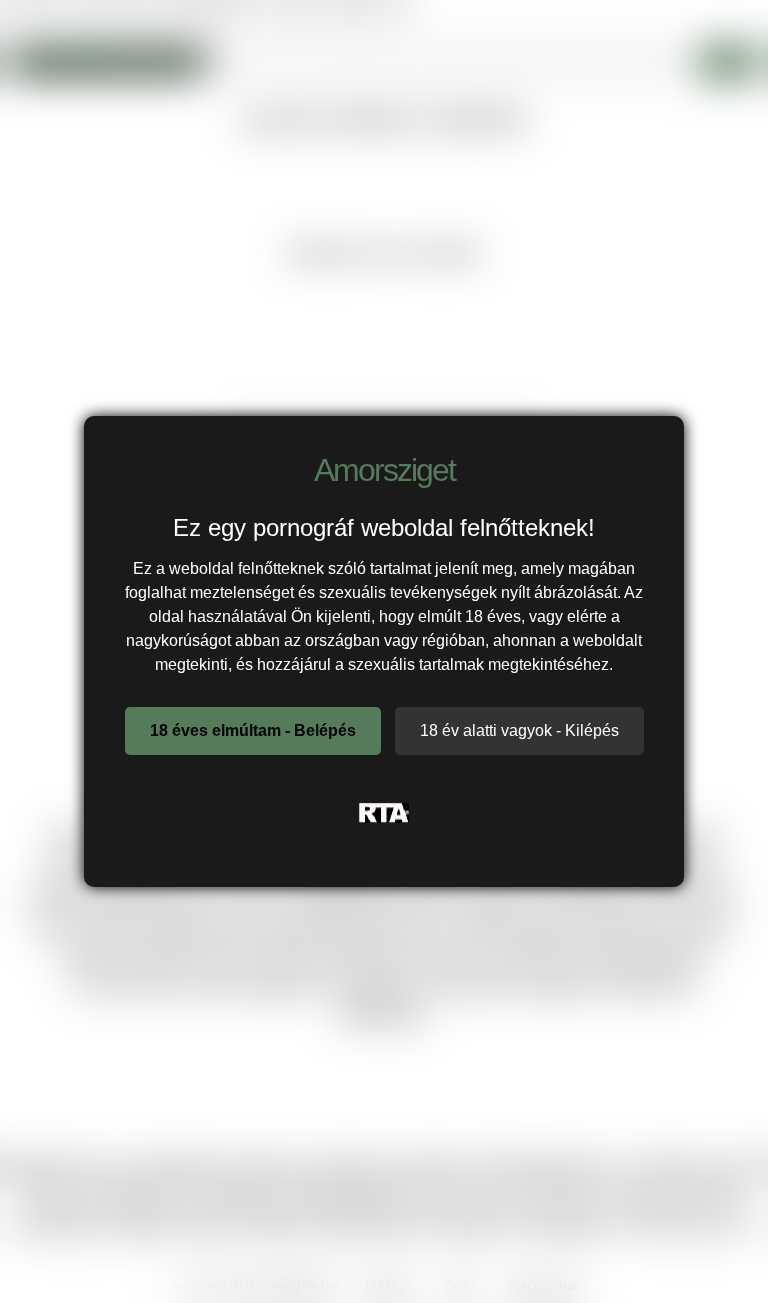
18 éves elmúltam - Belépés (253, 730)
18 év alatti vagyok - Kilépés (519, 730)
